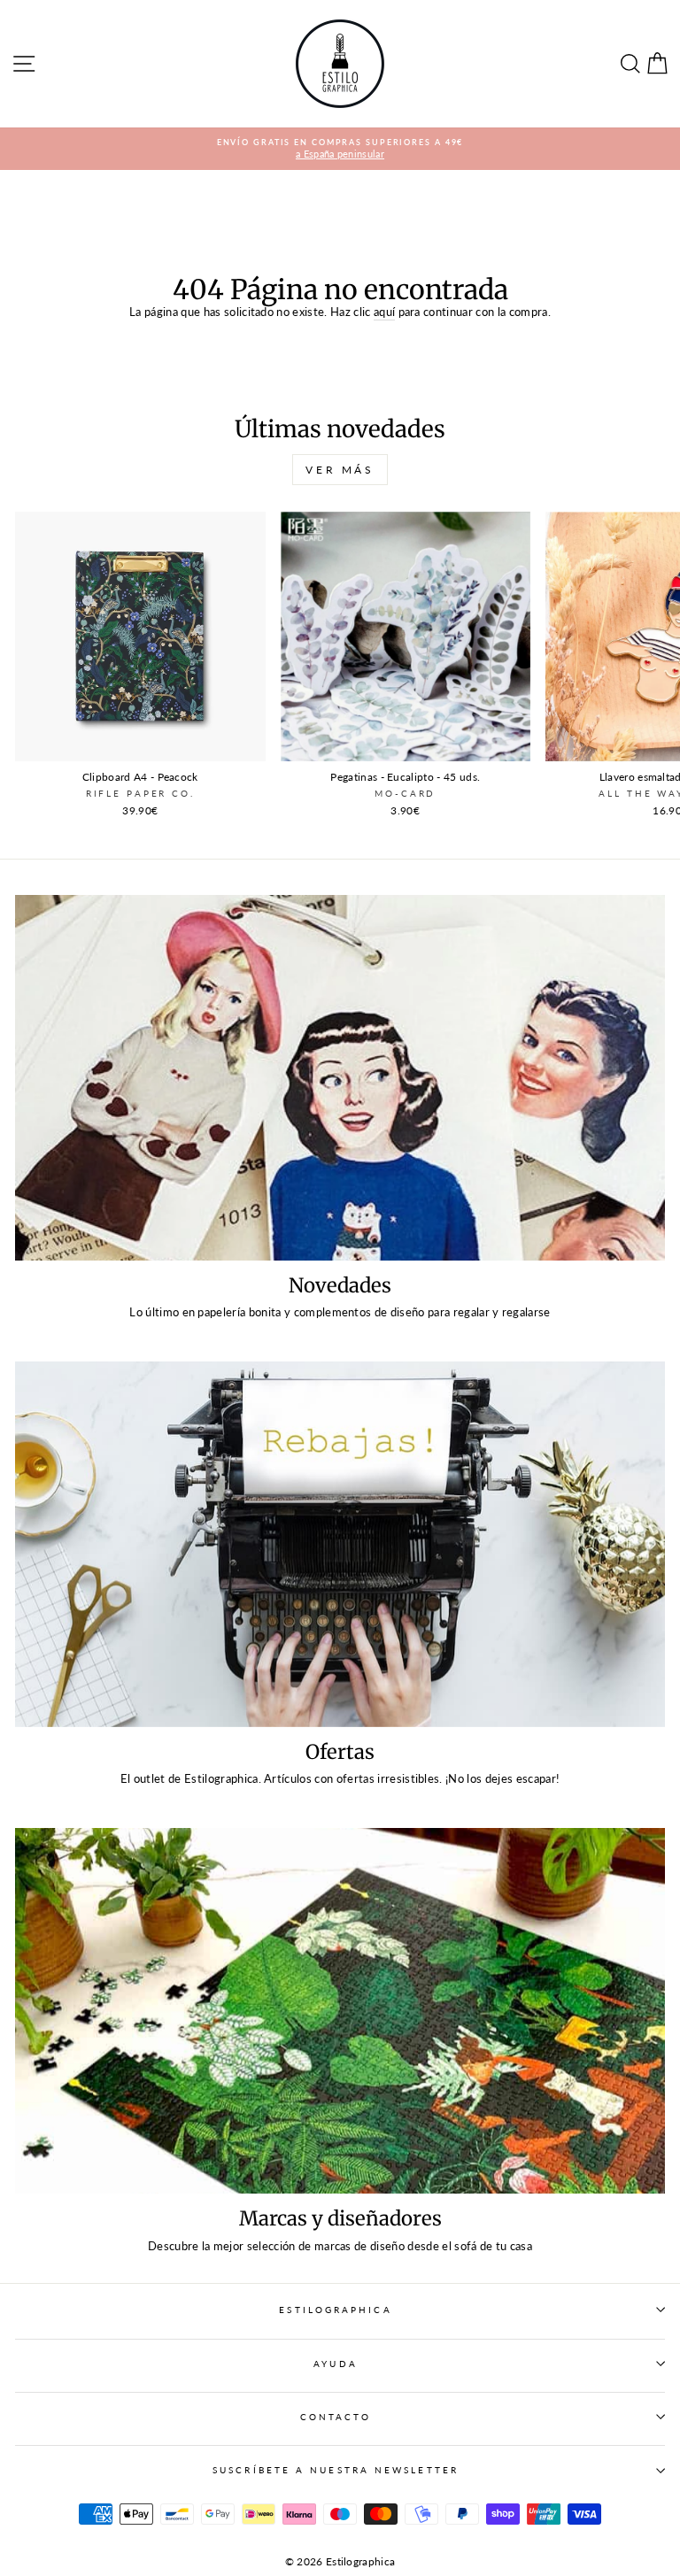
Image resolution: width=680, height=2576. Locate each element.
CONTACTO (336, 2417)
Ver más (340, 470)
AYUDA (335, 2364)
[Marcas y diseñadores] (340, 2011)
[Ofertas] (340, 1544)
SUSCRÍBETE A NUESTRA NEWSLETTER (336, 2470)
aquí (384, 312)
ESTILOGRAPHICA (335, 2310)
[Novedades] (340, 1078)
